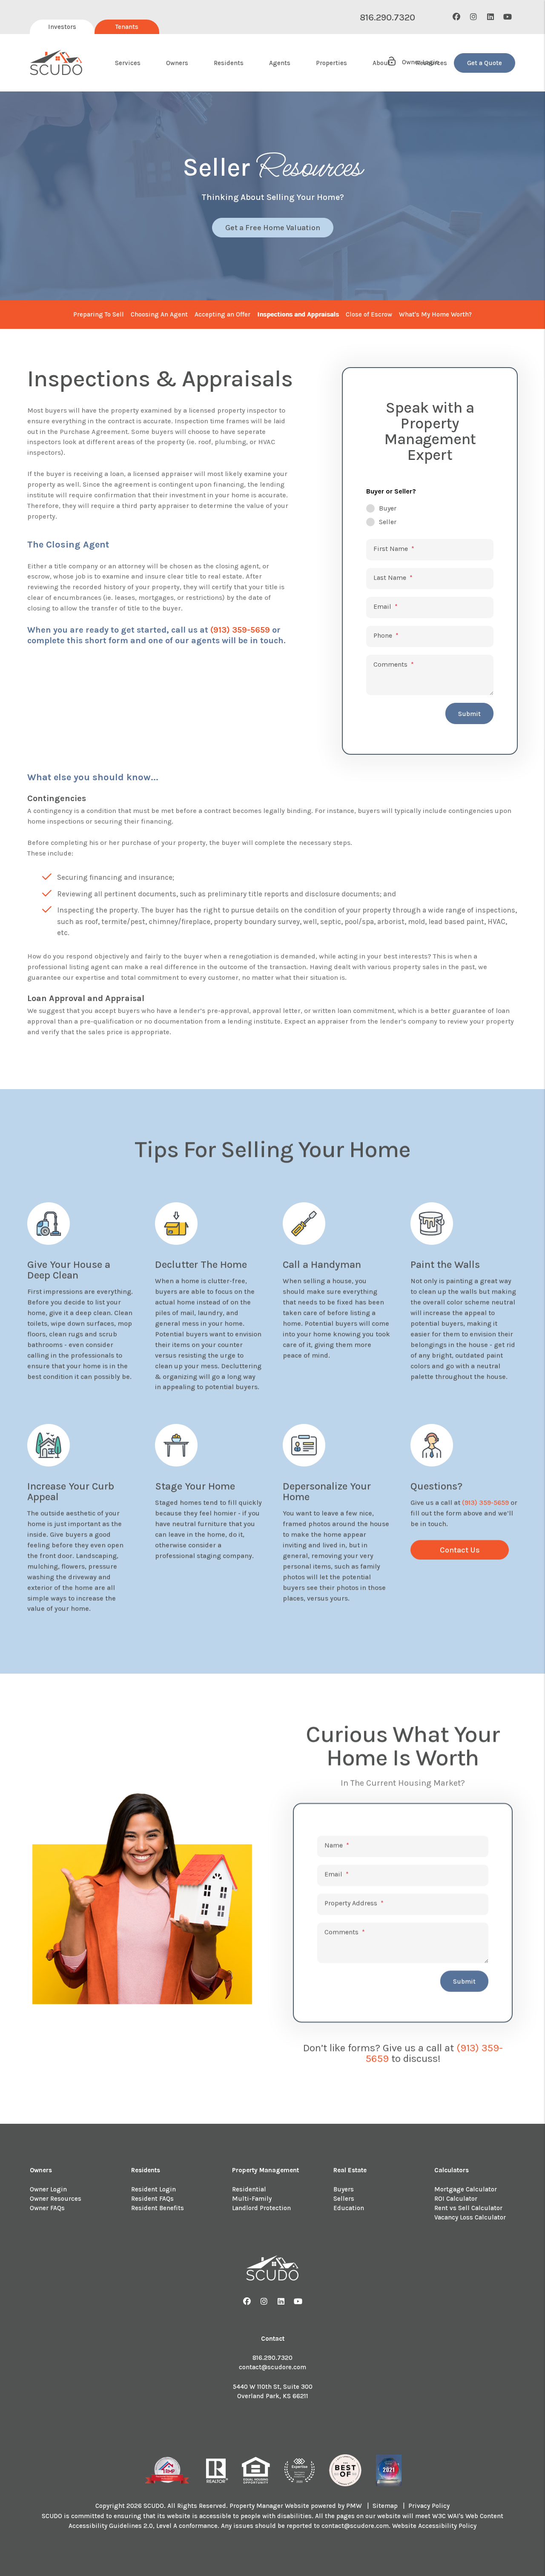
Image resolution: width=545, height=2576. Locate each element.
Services (128, 63)
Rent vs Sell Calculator (468, 2208)
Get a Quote (485, 63)
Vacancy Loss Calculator (470, 2217)
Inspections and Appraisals (298, 314)
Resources (432, 63)
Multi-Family (252, 2199)
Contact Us (460, 1550)
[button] (457, 17)
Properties (331, 63)
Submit (469, 714)
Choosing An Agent (159, 314)
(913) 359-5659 (240, 630)
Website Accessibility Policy (434, 2526)
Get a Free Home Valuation (273, 228)
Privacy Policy (429, 2506)
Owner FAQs (47, 2208)
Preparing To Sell (99, 314)
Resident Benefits (158, 2208)
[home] (56, 63)
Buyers (344, 2189)
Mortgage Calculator (466, 2189)
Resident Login (153, 2189)
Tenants (127, 27)
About (381, 63)
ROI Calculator (456, 2199)
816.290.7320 (387, 17)
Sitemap (385, 2506)
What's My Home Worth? (435, 314)
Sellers (344, 2199)
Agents (280, 63)
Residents (229, 63)
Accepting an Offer (222, 314)
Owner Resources (56, 2199)
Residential (249, 2189)
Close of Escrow (369, 314)
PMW (354, 2506)
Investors (62, 27)
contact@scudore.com (272, 2367)
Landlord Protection (261, 2208)
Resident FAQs (152, 2199)
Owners (177, 63)
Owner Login (48, 2189)
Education (349, 2208)
